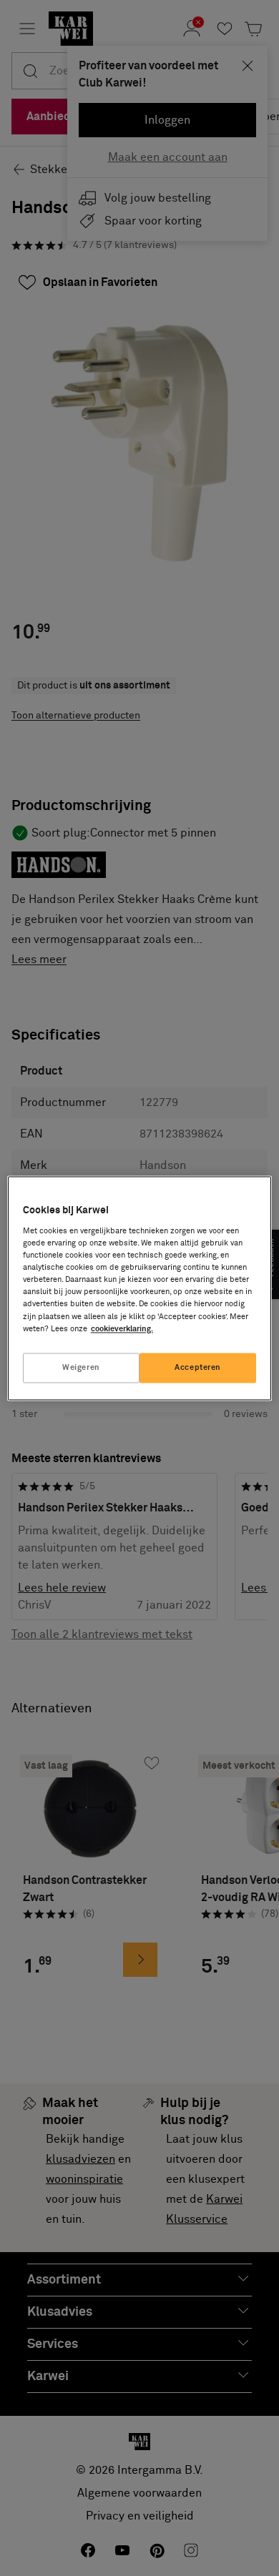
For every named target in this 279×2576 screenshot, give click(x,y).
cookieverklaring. (122, 1329)
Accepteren (198, 1367)
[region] (140, 1288)
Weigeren (81, 1367)
